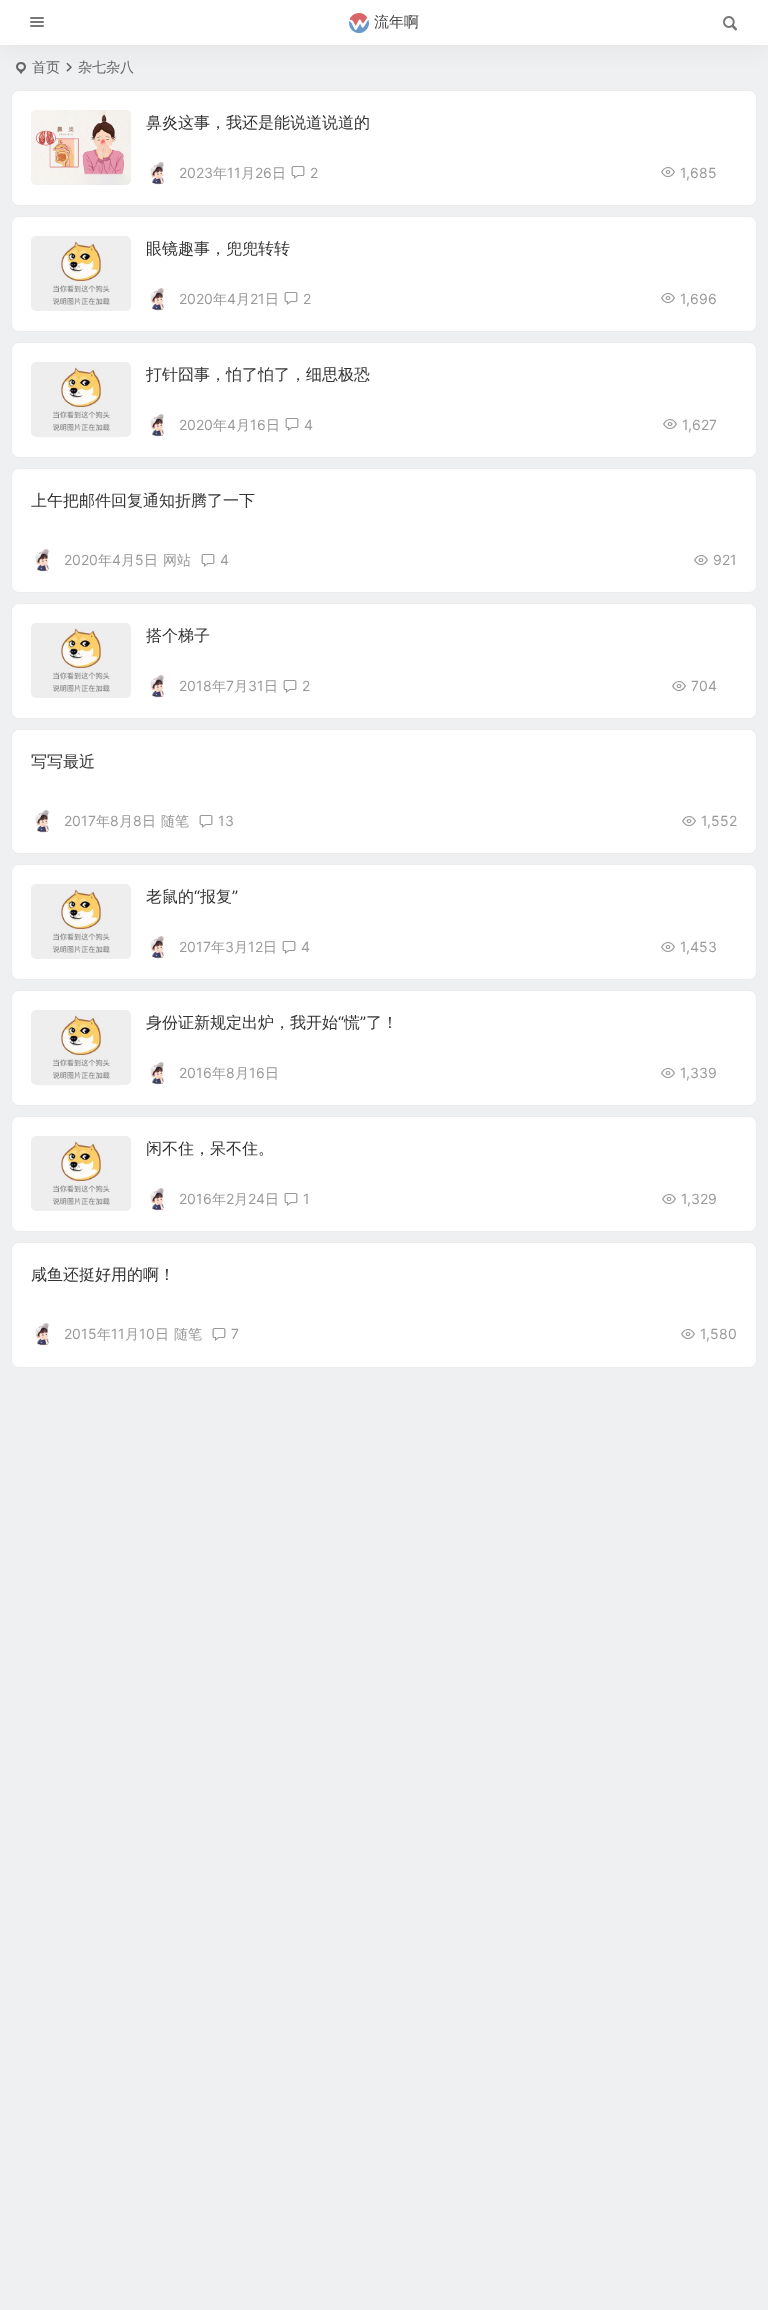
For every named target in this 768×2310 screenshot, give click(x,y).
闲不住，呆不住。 (210, 1148)
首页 (46, 66)
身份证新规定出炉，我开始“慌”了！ (272, 1022)
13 (226, 820)
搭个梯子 (178, 635)
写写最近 (63, 761)
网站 (177, 559)
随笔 (175, 820)
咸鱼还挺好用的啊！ (103, 1274)
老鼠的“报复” (192, 896)
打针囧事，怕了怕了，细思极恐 (258, 374)
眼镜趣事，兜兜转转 (218, 248)
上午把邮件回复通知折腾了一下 (143, 500)
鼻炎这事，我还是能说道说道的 (258, 122)
